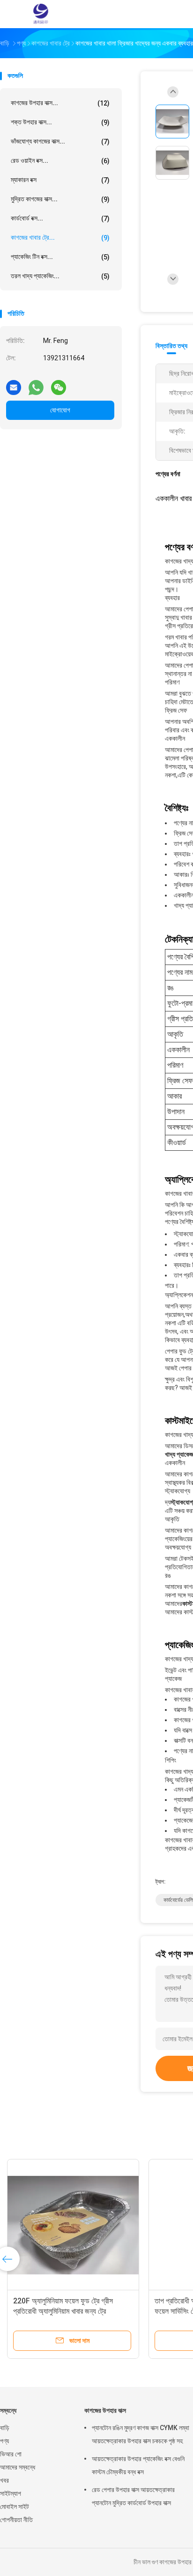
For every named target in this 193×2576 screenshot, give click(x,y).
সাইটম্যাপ (11, 2493)
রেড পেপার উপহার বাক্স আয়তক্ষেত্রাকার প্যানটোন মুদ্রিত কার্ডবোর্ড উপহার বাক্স (133, 2496)
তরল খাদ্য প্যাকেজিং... (60, 276)
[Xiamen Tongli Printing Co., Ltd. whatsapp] (36, 384)
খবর (4, 2480)
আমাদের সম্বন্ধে (18, 2467)
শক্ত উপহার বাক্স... (60, 122)
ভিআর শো (11, 2454)
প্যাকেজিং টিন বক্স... (60, 257)
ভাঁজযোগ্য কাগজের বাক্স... (60, 141)
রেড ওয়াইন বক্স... (60, 161)
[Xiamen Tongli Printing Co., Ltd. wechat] (59, 384)
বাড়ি (5, 2428)
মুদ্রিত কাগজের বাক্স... (60, 199)
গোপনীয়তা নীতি (16, 2520)
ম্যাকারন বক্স (60, 180)
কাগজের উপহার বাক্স (105, 2410)
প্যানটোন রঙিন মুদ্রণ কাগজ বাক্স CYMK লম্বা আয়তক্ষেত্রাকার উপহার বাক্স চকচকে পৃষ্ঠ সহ (141, 2434)
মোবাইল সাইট (15, 2507)
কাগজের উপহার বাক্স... (60, 103)
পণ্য (4, 2441)
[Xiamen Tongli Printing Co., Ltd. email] (14, 384)
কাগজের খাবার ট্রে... (60, 238)
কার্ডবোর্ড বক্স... (60, 218)
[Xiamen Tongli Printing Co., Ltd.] (41, 14)
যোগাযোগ (60, 410)
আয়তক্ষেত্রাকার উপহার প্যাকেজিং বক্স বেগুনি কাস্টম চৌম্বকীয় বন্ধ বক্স (138, 2465)
